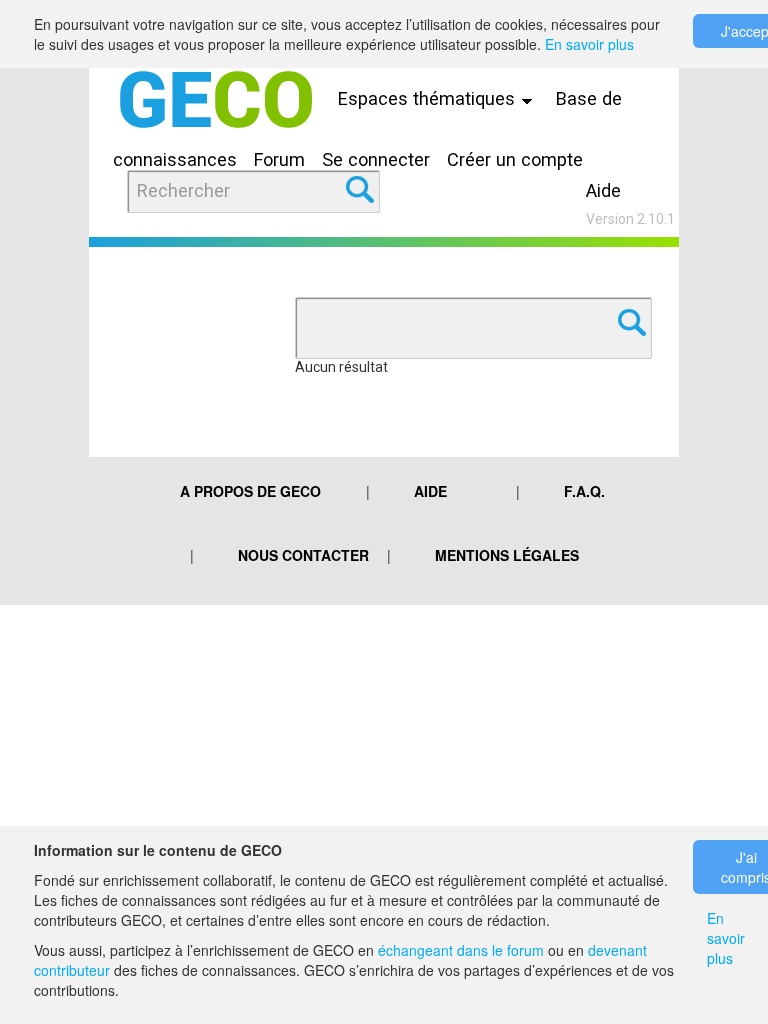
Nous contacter (303, 555)
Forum (279, 159)
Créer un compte (515, 159)
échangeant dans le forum (461, 950)
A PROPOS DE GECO (250, 491)
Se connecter (376, 159)
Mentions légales (507, 555)
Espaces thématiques (429, 98)
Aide (603, 190)
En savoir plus (589, 44)
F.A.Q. (584, 491)
